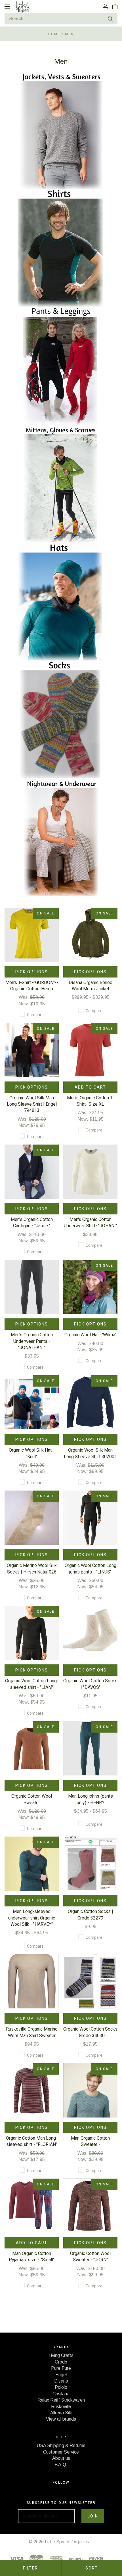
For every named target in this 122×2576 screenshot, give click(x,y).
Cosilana (61, 2394)
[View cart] (115, 6)
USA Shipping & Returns (61, 2445)
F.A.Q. (61, 2465)
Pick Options (32, 972)
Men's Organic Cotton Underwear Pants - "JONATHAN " (32, 1341)
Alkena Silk (61, 2413)
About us (61, 2458)
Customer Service (61, 2452)
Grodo (61, 2362)
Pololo (61, 2387)
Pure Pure (61, 2368)
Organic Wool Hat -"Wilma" (90, 1335)
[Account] (105, 6)
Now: (24, 1004)
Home (54, 34)
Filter (30, 2568)
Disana (61, 2381)
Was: (24, 997)
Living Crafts (61, 2355)
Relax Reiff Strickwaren (61, 2400)
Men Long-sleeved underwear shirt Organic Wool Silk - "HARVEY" (32, 1918)
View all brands (61, 2419)
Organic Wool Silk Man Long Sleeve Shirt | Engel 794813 (32, 1104)
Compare (35, 1015)
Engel (61, 2375)
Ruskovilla (61, 2407)
